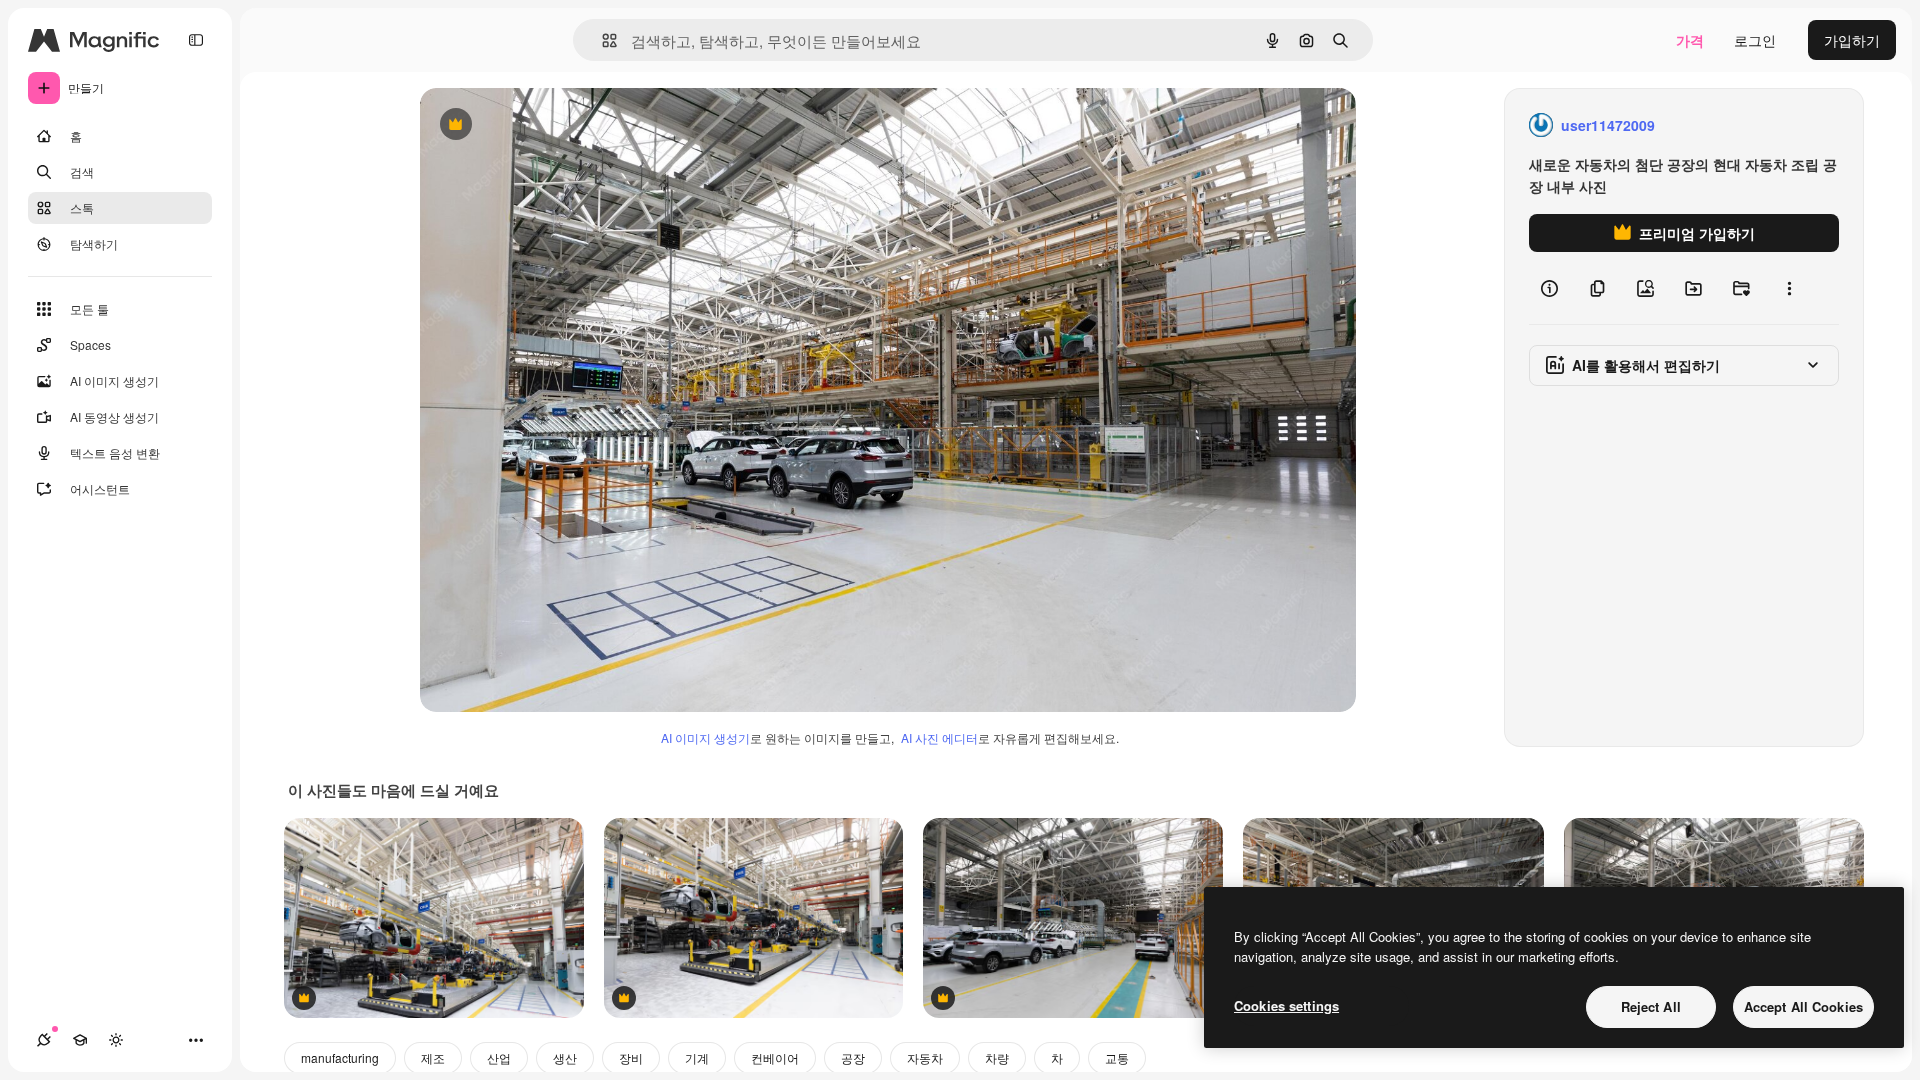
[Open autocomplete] (601, 40)
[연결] (44, 1040)
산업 (499, 1057)
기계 (697, 1057)
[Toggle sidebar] (196, 40)
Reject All (1651, 1006)
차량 (997, 1057)
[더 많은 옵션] (1789, 288)
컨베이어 (775, 1057)
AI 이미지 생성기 (705, 737)
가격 (1690, 40)
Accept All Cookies (1803, 1006)
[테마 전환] (116, 1040)
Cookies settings (1286, 1005)
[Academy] (80, 1040)
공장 (853, 1057)
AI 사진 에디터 (939, 737)
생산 (565, 1057)
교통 (1117, 1057)
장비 (631, 1057)
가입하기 (1852, 40)
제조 (433, 1057)
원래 (535, 125)
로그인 (1755, 40)
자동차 (925, 1057)
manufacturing (340, 1057)
